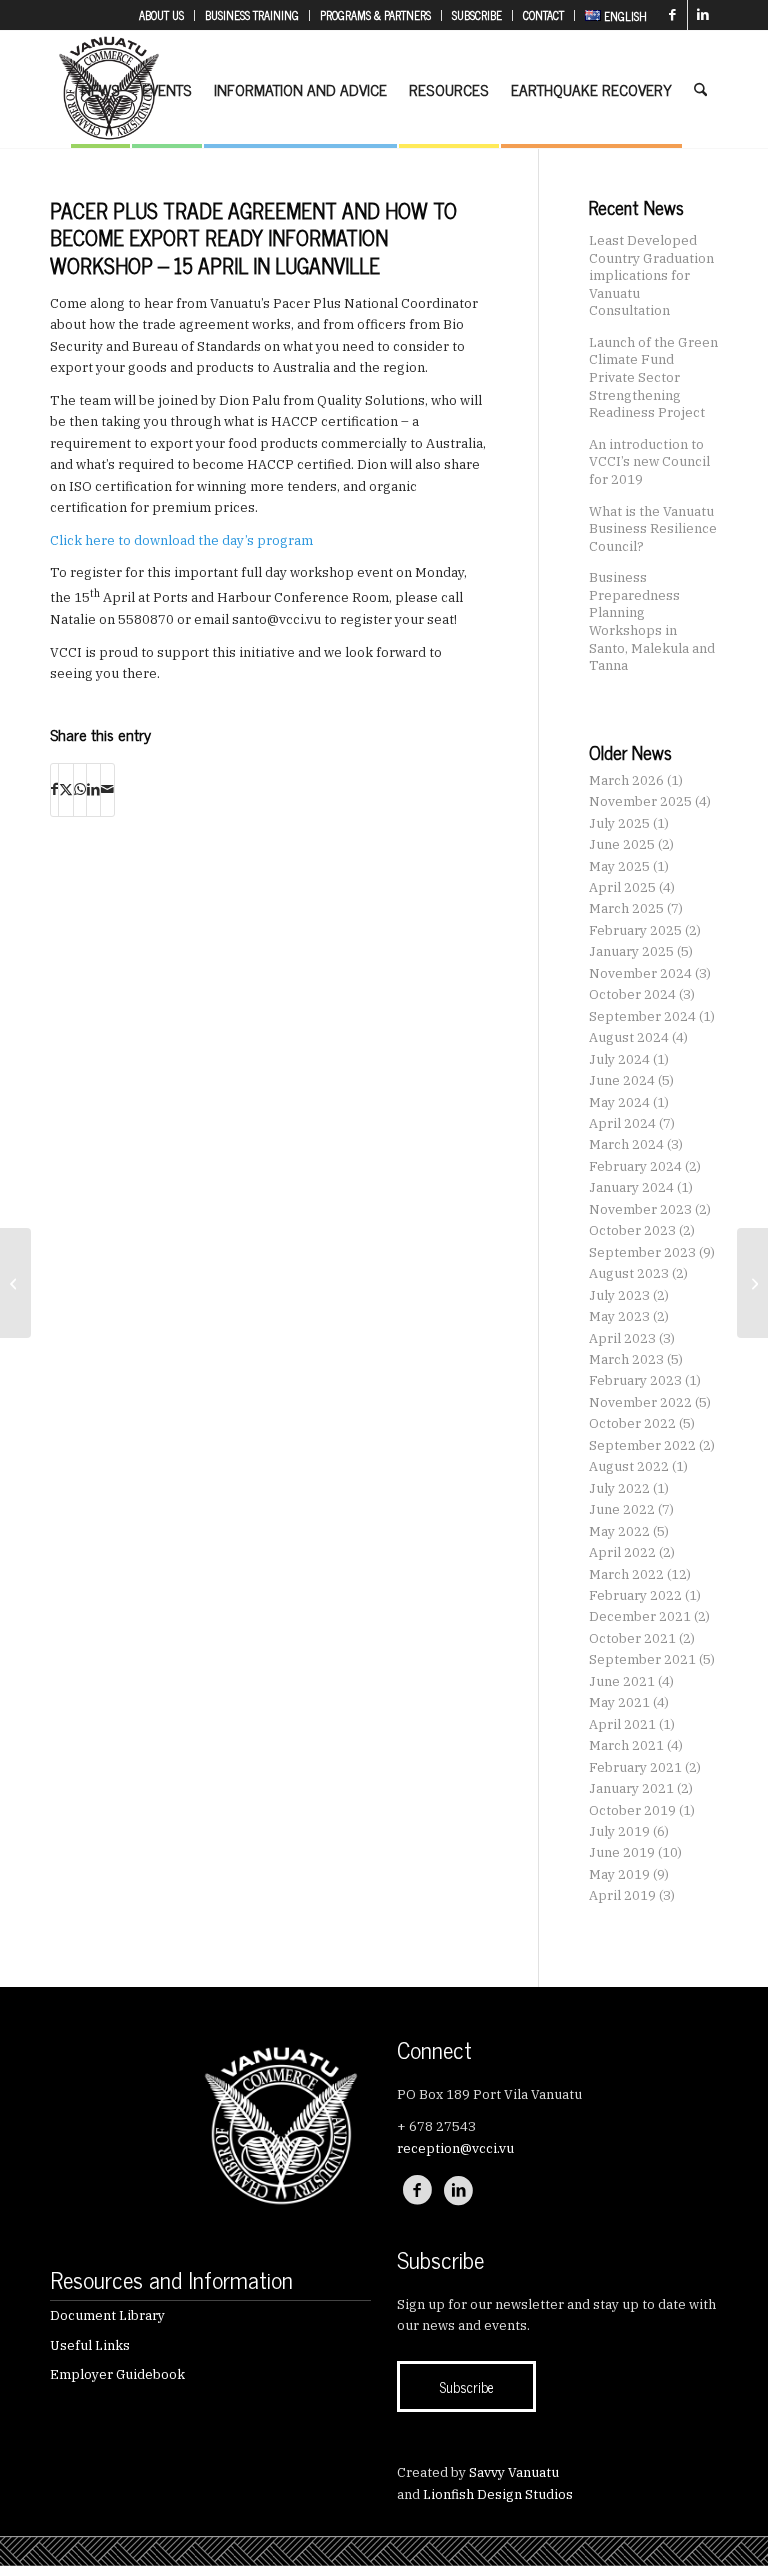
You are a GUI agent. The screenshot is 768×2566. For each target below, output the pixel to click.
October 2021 (632, 1638)
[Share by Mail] (107, 789)
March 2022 (626, 1574)
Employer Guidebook (117, 2374)
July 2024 (619, 1059)
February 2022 (635, 1595)
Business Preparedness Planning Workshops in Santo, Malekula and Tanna (652, 621)
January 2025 (631, 951)
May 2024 (619, 1102)
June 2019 (622, 1852)
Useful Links (90, 2345)
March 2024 (626, 1144)
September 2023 (642, 1252)
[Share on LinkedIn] (93, 789)
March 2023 (626, 1359)
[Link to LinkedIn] (703, 15)
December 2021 (640, 1616)
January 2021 (631, 1788)
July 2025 (619, 823)
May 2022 (619, 1531)
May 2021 (619, 1702)
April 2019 (622, 1895)
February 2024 (635, 1166)
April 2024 (622, 1123)
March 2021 (626, 1745)
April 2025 (622, 887)
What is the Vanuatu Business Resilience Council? (653, 528)
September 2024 (642, 1016)
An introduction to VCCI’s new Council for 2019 (649, 461)
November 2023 (640, 1209)
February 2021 (635, 1767)
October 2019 (632, 1810)
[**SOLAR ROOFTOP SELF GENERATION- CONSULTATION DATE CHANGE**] (15, 1283)
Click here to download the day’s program (181, 540)
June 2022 (622, 1509)
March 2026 (626, 780)
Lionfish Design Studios (498, 2494)
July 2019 (619, 1831)
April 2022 (622, 1552)
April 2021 (622, 1724)
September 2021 (642, 1659)
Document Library (107, 2315)
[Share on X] (66, 789)
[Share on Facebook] (54, 789)
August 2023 (629, 1273)
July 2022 (619, 1488)
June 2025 (622, 844)
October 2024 (632, 994)
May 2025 (619, 866)
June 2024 (622, 1080)
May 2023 (619, 1316)
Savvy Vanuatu (514, 2472)
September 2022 (642, 1445)
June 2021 (622, 1681)
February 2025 (635, 930)
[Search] (700, 89)
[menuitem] (162, 15)
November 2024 (640, 973)
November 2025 (640, 801)
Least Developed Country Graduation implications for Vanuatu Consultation (651, 275)
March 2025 (626, 908)
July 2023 (619, 1295)
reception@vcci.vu (455, 2148)
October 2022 (632, 1423)
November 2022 (640, 1402)
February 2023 (635, 1380)
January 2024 (631, 1187)
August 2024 (629, 1037)
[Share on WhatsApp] (80, 789)
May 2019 (619, 1874)
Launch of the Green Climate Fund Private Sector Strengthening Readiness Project (653, 377)
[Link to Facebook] (672, 15)
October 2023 (632, 1230)
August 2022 (629, 1466)
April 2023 (622, 1338)
